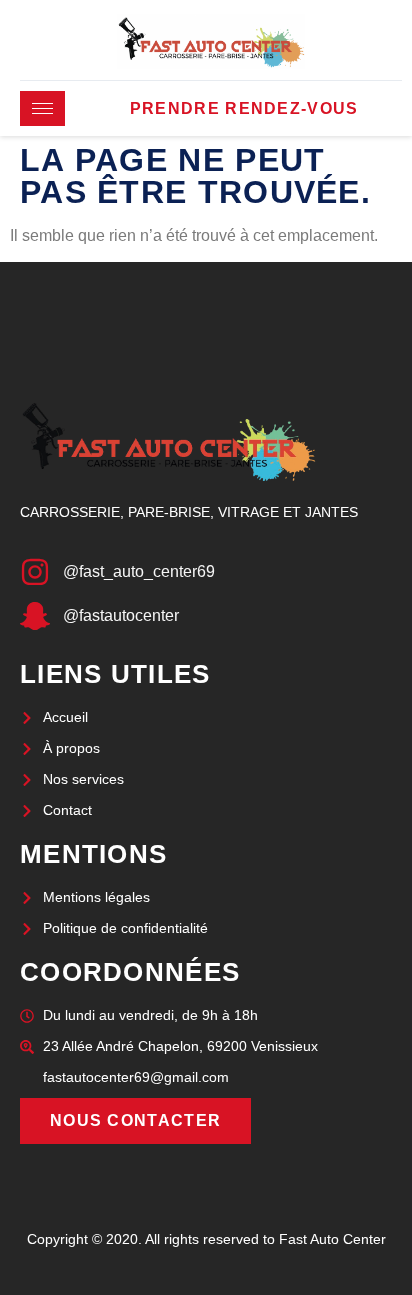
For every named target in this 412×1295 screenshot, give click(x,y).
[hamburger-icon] (42, 108)
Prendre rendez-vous (244, 108)
